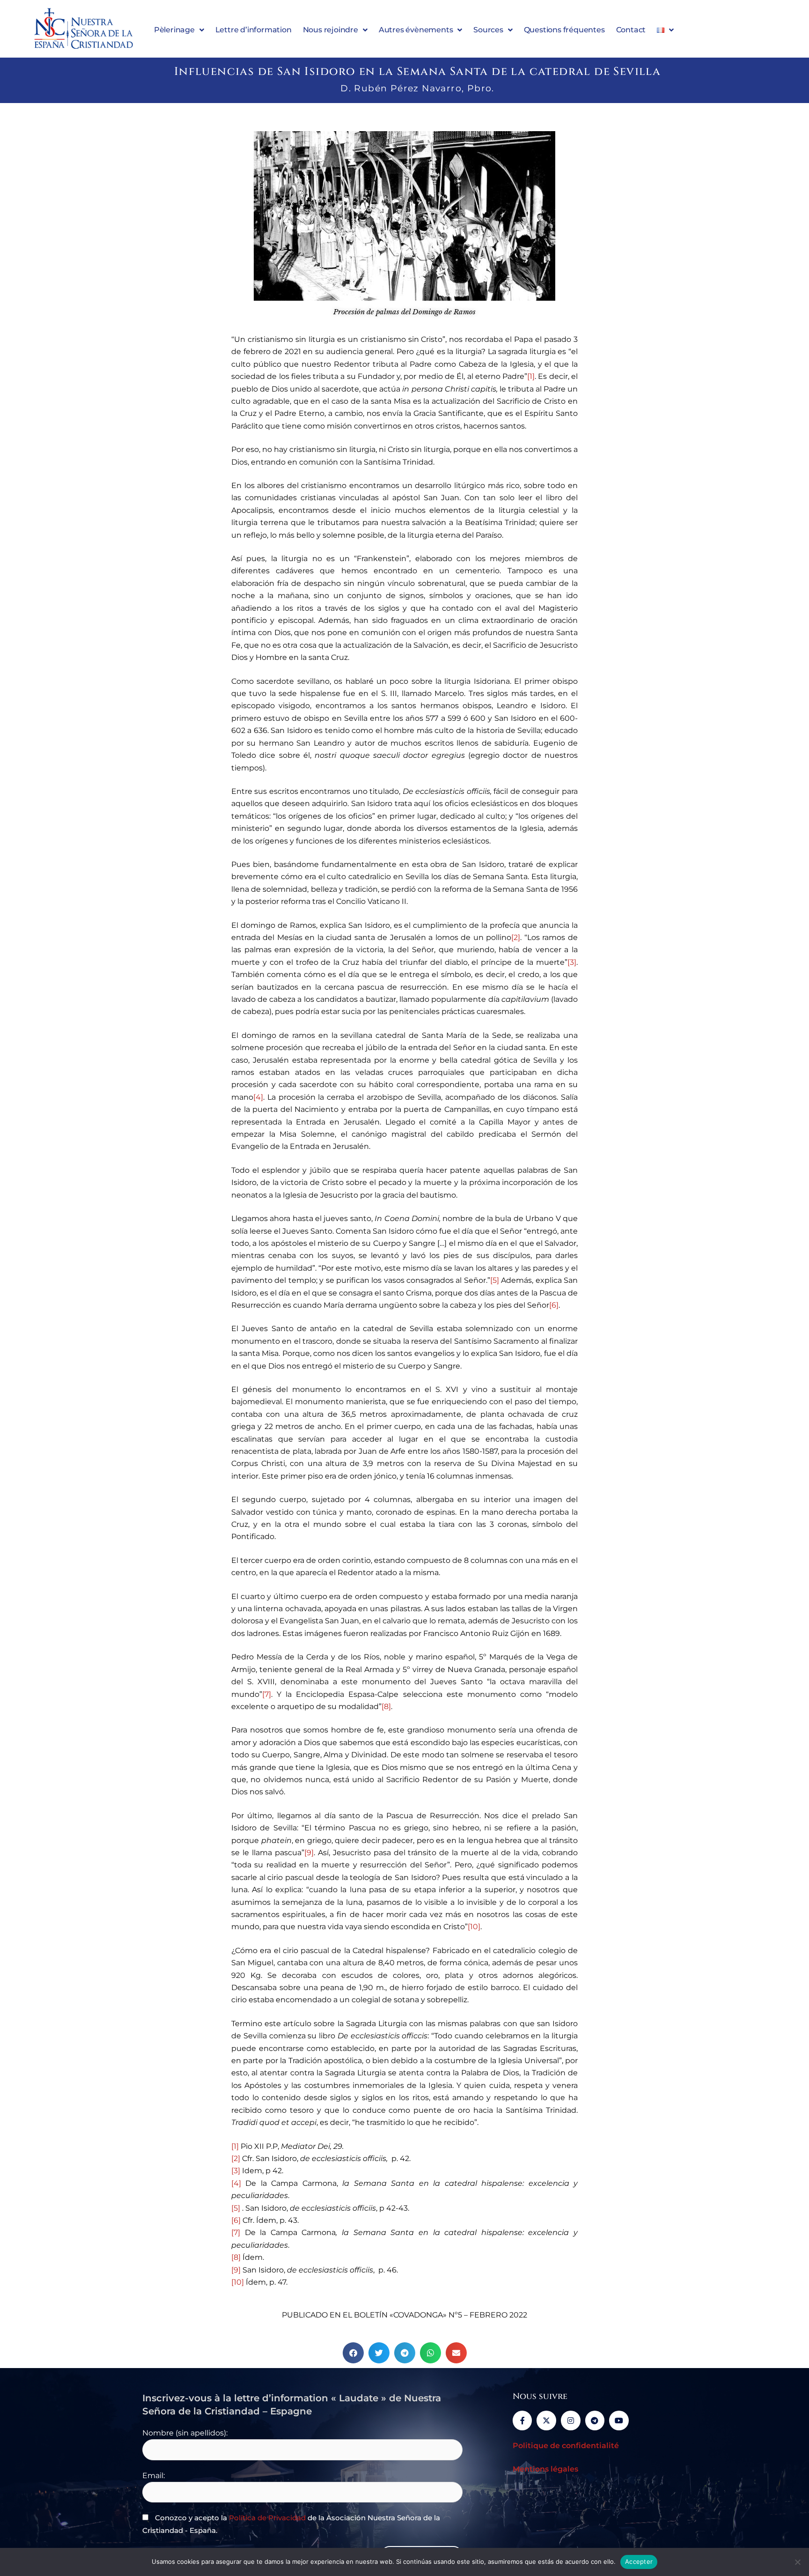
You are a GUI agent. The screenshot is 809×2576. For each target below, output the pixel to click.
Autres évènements (416, 30)
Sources (488, 30)
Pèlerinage (174, 30)
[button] (353, 2353)
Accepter (639, 2561)
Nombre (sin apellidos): (185, 2433)
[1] (531, 376)
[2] (516, 937)
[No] (797, 2562)
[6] (554, 1305)
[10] (474, 1927)
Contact (631, 30)
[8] (386, 1706)
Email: (154, 2476)
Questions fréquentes (564, 30)
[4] (258, 1097)
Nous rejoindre (331, 30)
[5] (495, 1280)
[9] (309, 1853)
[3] (572, 962)
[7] (267, 1694)
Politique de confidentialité (566, 2446)
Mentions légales (545, 2469)
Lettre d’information (254, 30)
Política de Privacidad (267, 2518)
